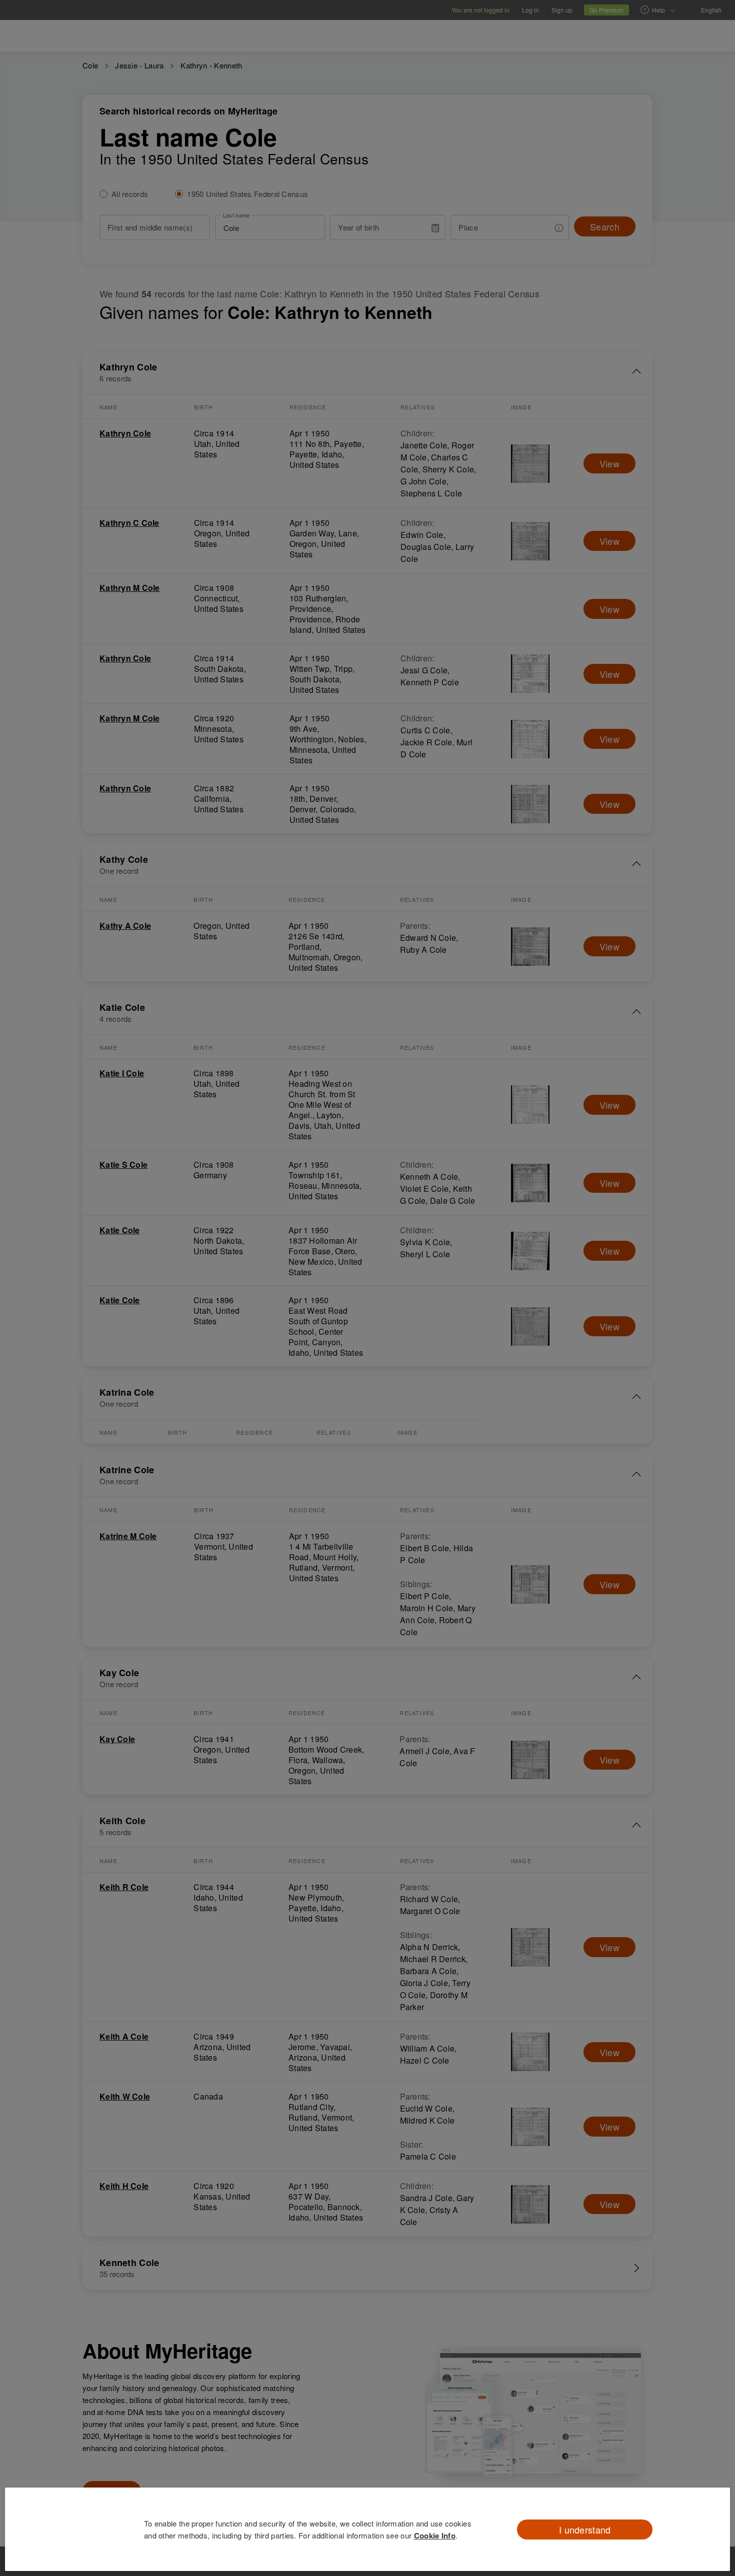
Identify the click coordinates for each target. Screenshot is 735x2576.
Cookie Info (435, 2536)
